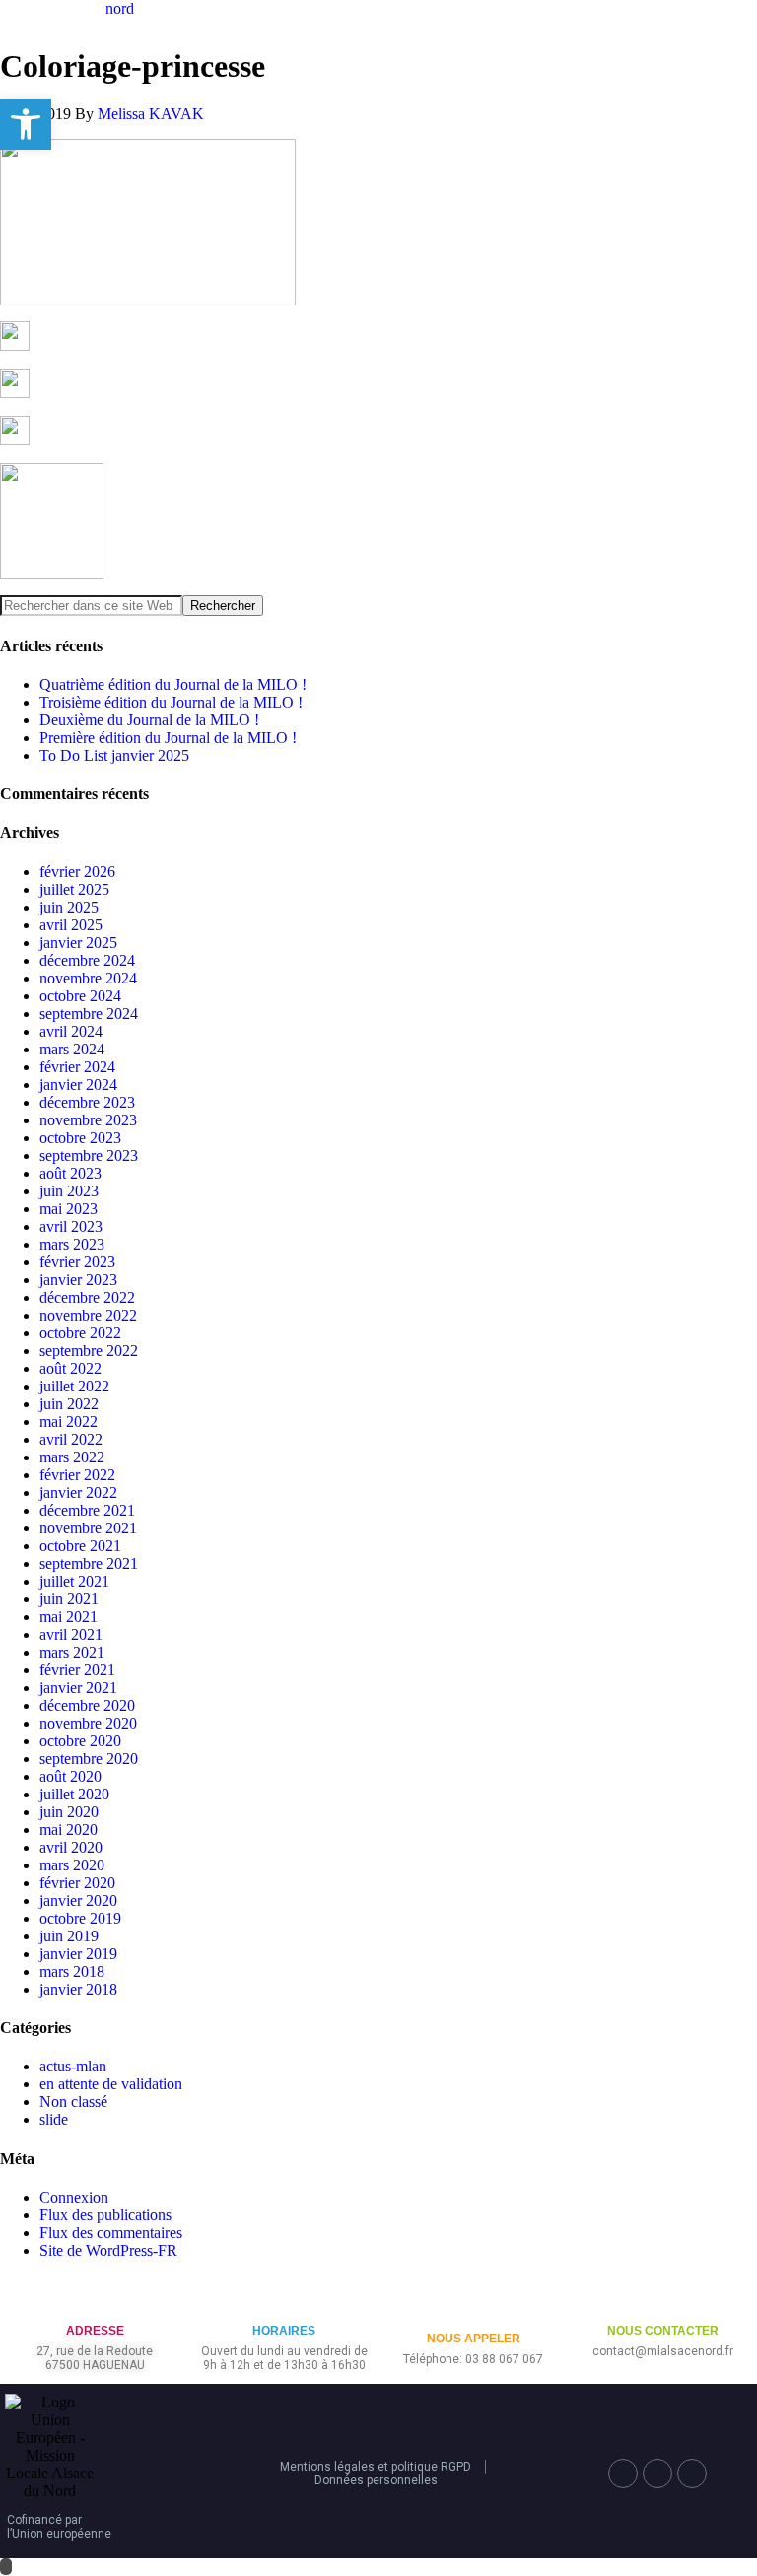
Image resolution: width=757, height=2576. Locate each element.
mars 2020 (72, 1865)
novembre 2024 (88, 978)
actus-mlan (73, 2066)
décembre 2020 (87, 1705)
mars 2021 (72, 1652)
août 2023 (70, 1173)
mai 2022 (69, 1422)
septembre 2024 (89, 1014)
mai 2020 (69, 1830)
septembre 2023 (89, 1155)
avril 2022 (71, 1439)
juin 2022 (69, 1404)
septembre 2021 (89, 1563)
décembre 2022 (87, 1297)
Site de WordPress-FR (108, 2250)
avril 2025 (71, 925)
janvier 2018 (78, 1989)
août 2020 (70, 1776)
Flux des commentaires (111, 2233)
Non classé (73, 2101)
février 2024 (77, 1067)
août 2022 (70, 1368)
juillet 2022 (74, 1386)
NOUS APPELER (474, 2339)
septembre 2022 (89, 1351)
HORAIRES (284, 2331)
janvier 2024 (78, 1085)
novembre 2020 (88, 1723)
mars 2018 (72, 1971)
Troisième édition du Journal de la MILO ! (171, 702)
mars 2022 (72, 1457)
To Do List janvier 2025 (114, 755)
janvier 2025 (78, 943)
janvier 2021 (78, 1688)
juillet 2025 (74, 889)
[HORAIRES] (284, 2299)
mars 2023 (72, 1244)
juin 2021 (69, 1599)
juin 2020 (69, 1812)
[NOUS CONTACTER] (663, 2299)
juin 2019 (69, 1936)
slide (54, 2119)
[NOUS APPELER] (474, 2306)
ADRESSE (95, 2331)
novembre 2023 (88, 1120)
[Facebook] (623, 2474)
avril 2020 (71, 1847)
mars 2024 (72, 1049)
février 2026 (77, 872)
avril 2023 (71, 1226)
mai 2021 (69, 1617)
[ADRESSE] (95, 2299)
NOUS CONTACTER (663, 2331)
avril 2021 (71, 1634)
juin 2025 (69, 907)
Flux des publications (105, 2215)
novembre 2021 (88, 1528)
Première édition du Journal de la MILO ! (168, 738)
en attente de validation (111, 2084)
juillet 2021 (74, 1581)
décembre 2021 (87, 1510)
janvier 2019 (78, 1954)
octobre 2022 (80, 1333)
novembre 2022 (88, 1315)
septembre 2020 (89, 1759)
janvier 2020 (78, 1900)
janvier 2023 (78, 1280)
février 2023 (77, 1262)
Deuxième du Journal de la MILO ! (149, 720)
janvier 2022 (78, 1492)
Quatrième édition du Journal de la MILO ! (173, 684)
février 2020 (77, 1883)
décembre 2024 (87, 960)
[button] (26, 124)
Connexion (74, 2197)
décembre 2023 (87, 1102)
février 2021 (77, 1670)
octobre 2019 (80, 1918)
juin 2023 (69, 1191)
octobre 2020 (80, 1741)
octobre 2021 (80, 1546)
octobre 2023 (80, 1138)
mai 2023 (69, 1209)
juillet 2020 (74, 1794)
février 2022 (77, 1475)
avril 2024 (71, 1031)
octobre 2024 (80, 996)
